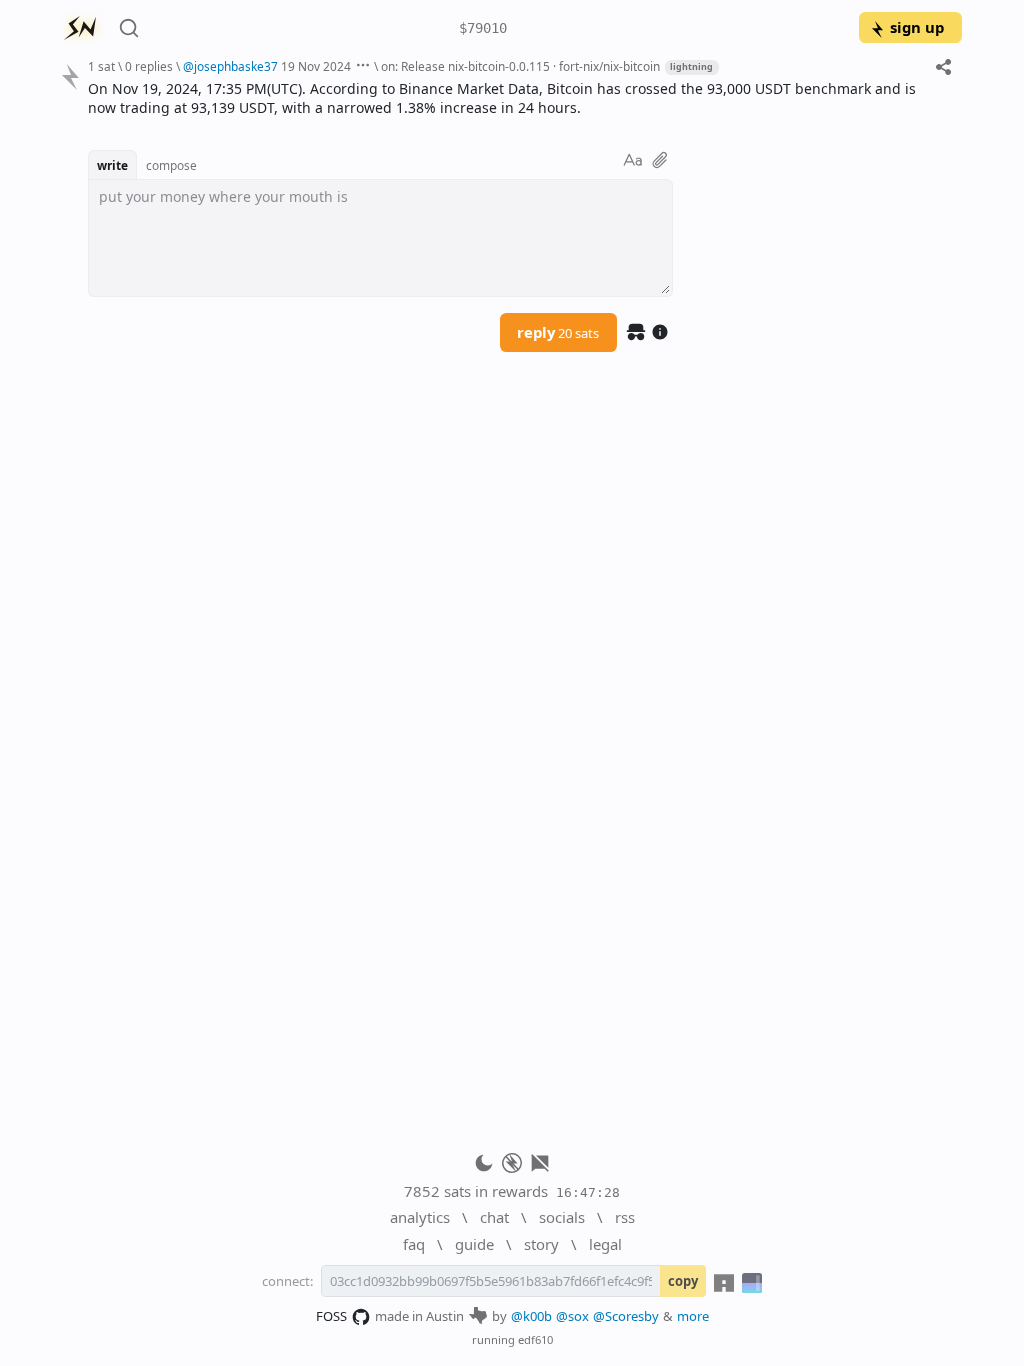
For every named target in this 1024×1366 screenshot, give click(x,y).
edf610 (535, 1339)
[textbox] (517, 98)
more (693, 1316)
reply (558, 332)
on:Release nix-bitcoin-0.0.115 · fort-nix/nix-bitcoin (520, 66)
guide (474, 1244)
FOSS (331, 1316)
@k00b (531, 1316)
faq (414, 1244)
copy (683, 1281)
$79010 (483, 28)
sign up (917, 27)
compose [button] (171, 165)
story (541, 1244)
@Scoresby (626, 1316)
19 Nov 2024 (316, 66)
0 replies (149, 66)
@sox (572, 1316)
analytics (420, 1217)
